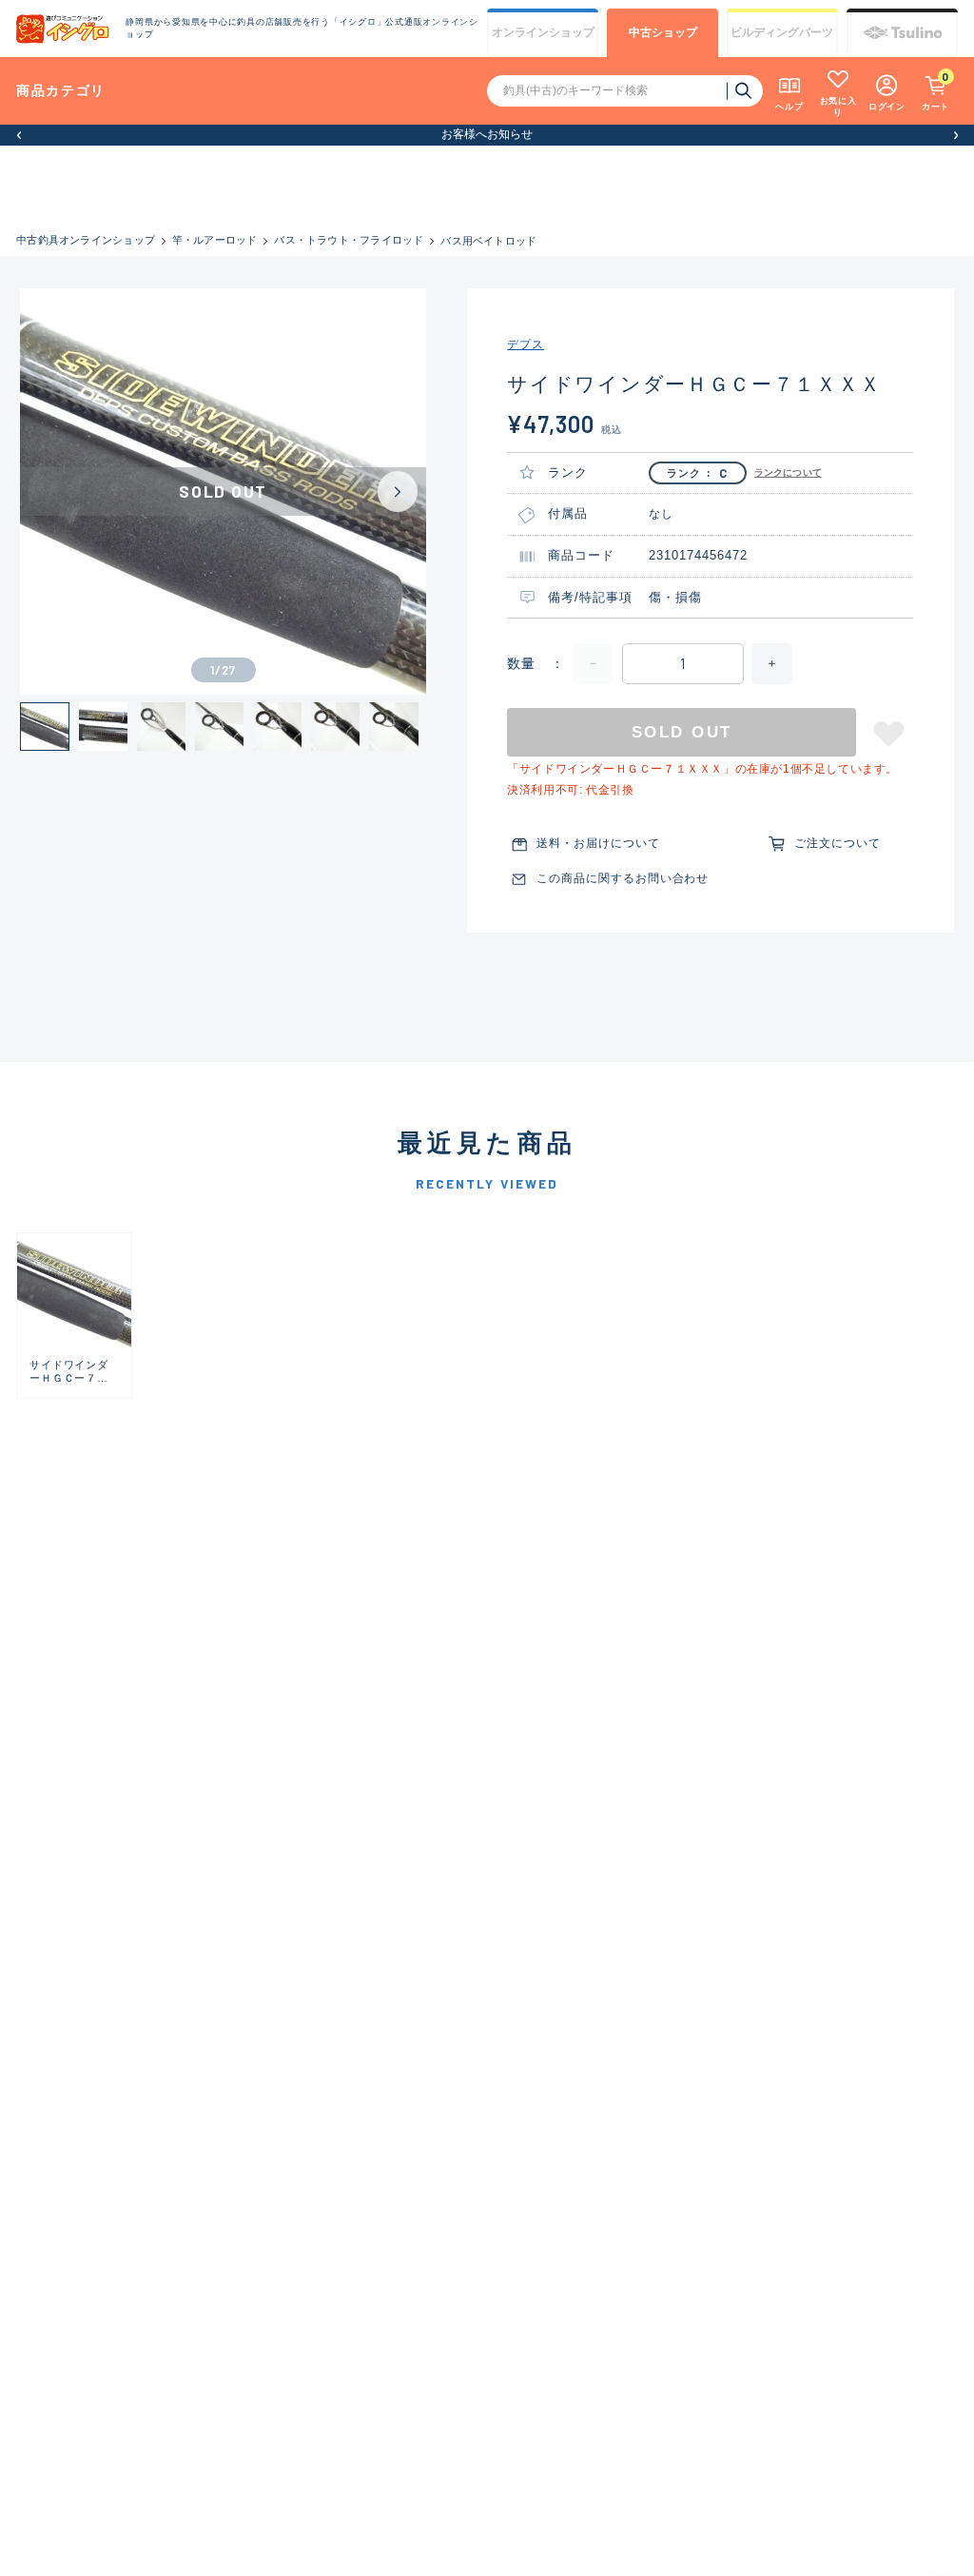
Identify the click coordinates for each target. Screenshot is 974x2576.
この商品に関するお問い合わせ (623, 878)
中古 (663, 32)
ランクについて (788, 472)
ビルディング (782, 32)
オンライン (543, 32)
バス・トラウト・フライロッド (349, 240)
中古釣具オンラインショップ (86, 240)
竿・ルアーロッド (215, 240)
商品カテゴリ (61, 91)
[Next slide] (398, 492)
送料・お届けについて (598, 843)
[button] (19, 135)
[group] (74, 1315)
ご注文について (838, 843)
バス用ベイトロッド (488, 241)
